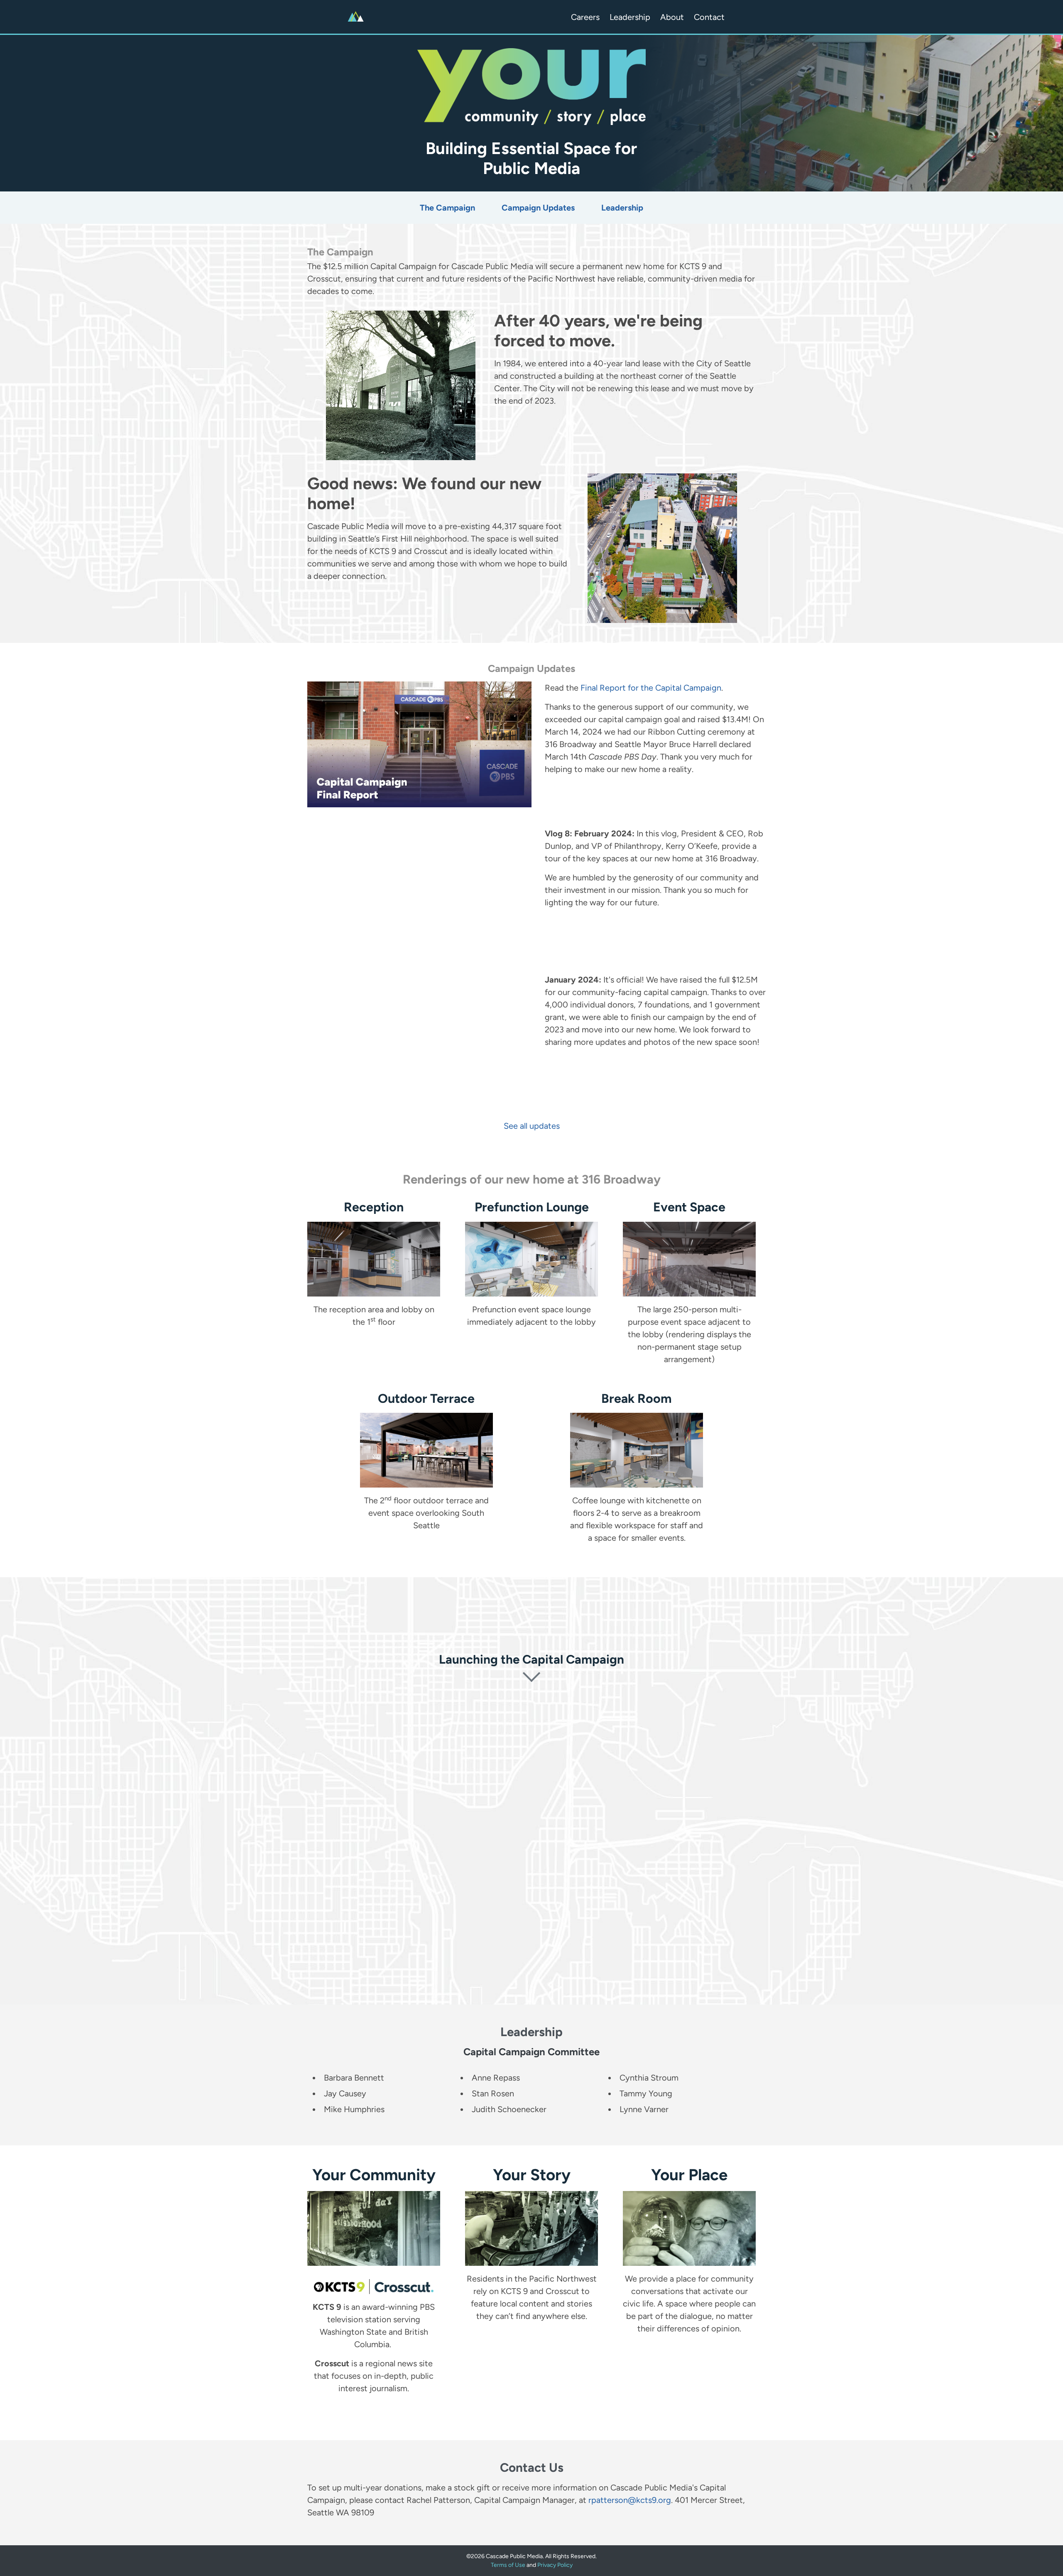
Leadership (630, 17)
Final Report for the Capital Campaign (651, 688)
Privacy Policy (555, 2565)
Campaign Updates (538, 208)
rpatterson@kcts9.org (630, 2500)
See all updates (532, 1126)
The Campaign (447, 208)
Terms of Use (508, 2565)
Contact (709, 17)
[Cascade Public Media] (356, 17)
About (672, 17)
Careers (585, 17)
